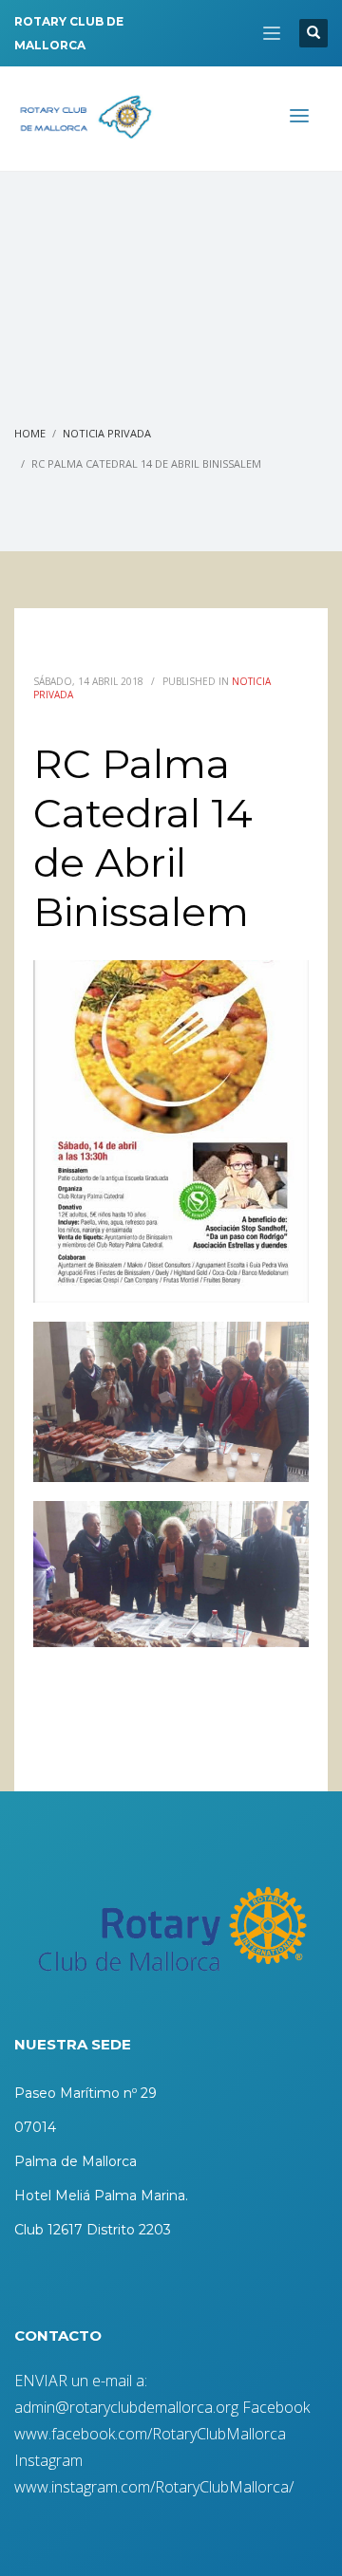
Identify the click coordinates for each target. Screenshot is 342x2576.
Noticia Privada (107, 433)
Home (30, 433)
